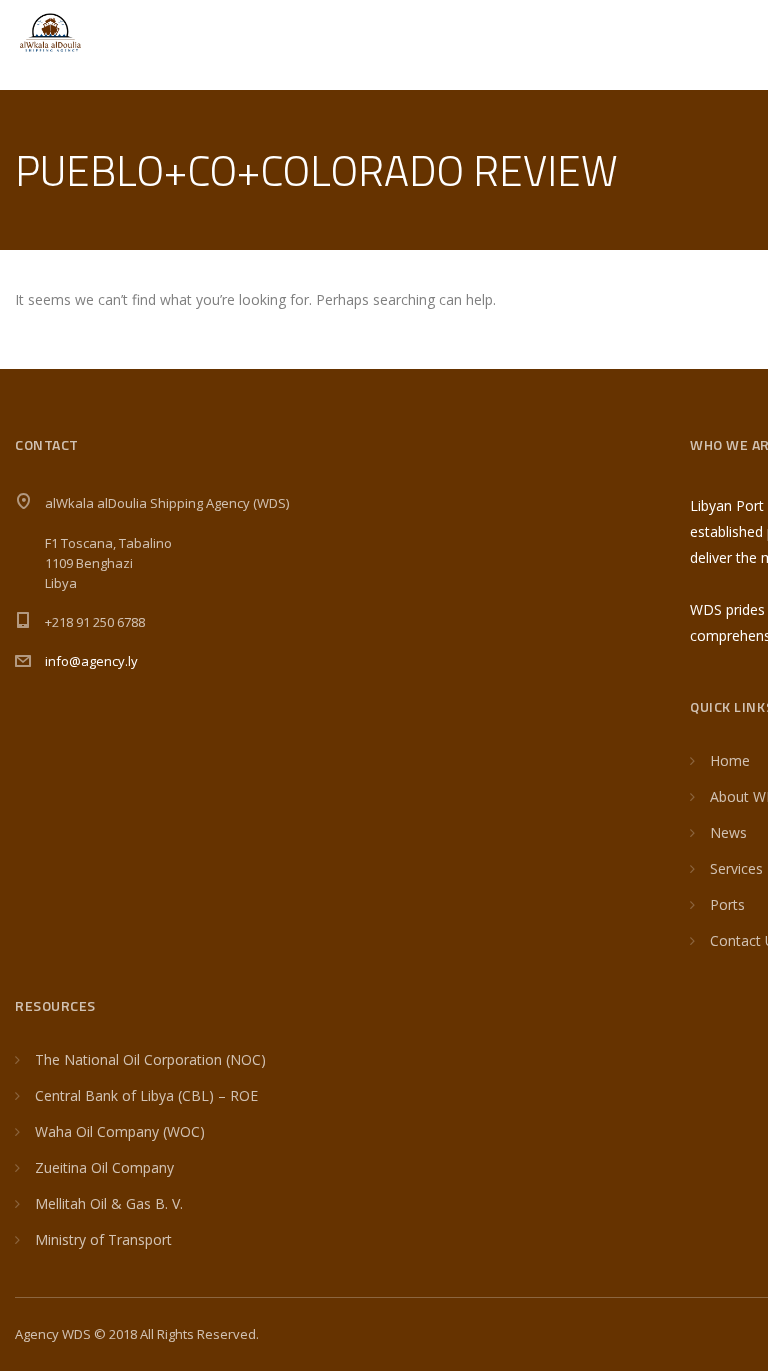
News (728, 832)
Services (736, 868)
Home (730, 760)
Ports (727, 904)
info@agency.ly (91, 661)
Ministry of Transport (103, 1239)
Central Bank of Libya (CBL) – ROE (146, 1095)
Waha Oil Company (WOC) (120, 1131)
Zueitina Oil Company (104, 1167)
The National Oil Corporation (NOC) (150, 1059)
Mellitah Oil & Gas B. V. (109, 1203)
